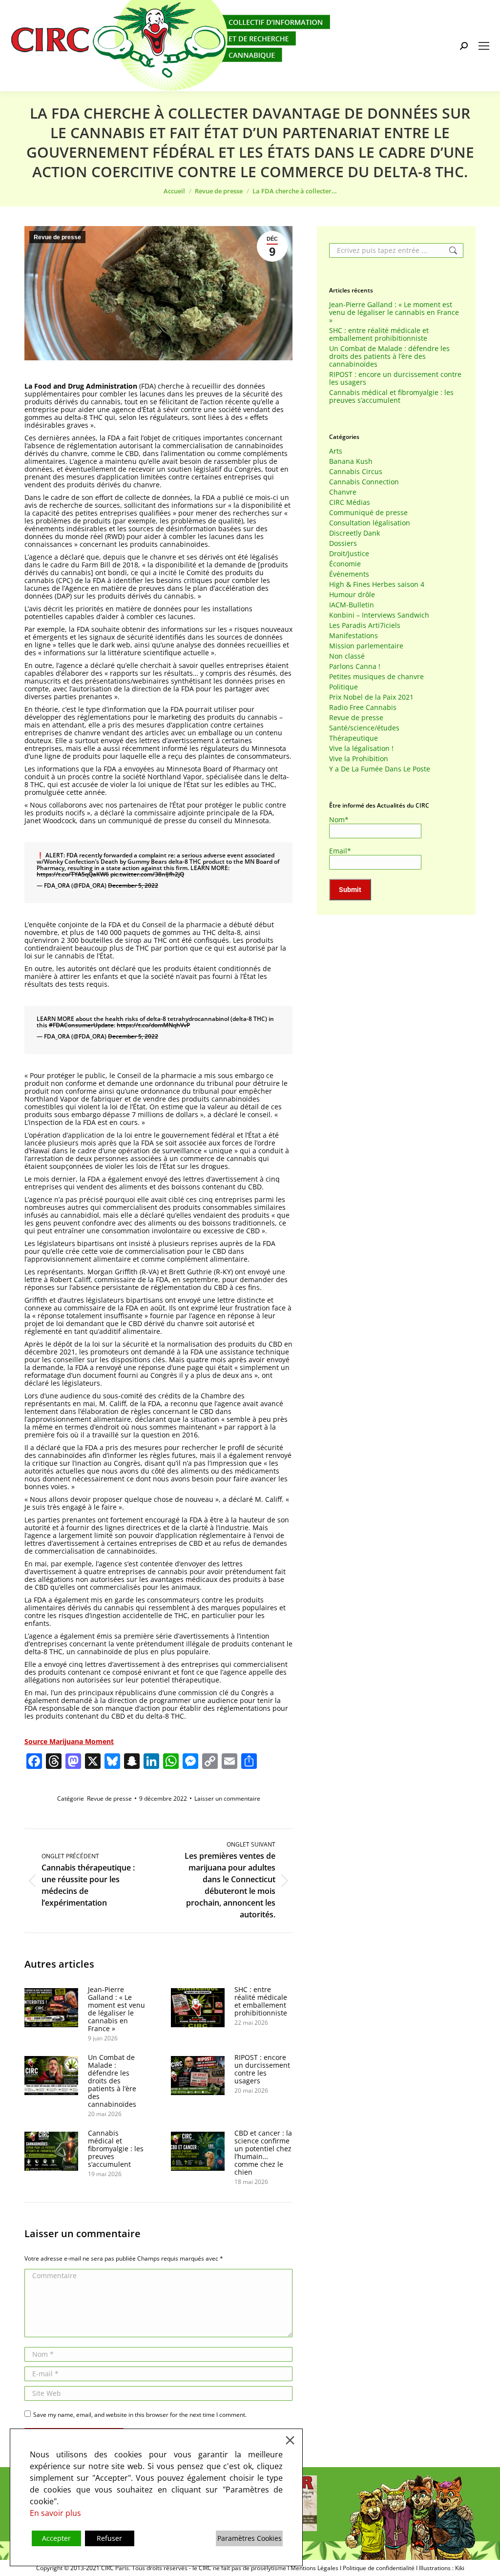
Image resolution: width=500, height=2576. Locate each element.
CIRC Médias (350, 502)
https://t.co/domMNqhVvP (153, 1025)
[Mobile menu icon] (484, 46)
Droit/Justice (349, 554)
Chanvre (343, 492)
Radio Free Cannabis (363, 707)
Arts (336, 451)
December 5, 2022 (133, 885)
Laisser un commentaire (227, 1798)
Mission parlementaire (366, 646)
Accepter (56, 2538)
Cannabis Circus (356, 472)
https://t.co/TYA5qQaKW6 (73, 874)
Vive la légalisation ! (361, 748)
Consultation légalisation (370, 523)
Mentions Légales (314, 2568)
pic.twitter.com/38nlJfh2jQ (147, 874)
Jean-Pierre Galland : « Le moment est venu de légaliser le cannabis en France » (116, 2009)
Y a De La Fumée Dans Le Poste (380, 769)
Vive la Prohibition (359, 759)
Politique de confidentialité (379, 2568)
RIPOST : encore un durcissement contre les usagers (262, 2069)
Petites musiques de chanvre (376, 677)
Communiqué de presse (368, 513)
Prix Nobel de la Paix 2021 (371, 697)
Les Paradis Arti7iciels (365, 625)
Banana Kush (351, 461)
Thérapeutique (354, 738)
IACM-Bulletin (352, 605)
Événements (349, 574)
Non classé (347, 656)
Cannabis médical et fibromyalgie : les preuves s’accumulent (116, 2149)
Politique (344, 687)
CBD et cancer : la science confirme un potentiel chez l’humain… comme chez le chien (263, 2153)
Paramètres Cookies (250, 2538)
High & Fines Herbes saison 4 (377, 584)
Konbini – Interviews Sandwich (379, 615)
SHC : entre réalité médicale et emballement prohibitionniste (261, 2001)
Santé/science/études (364, 728)
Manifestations (354, 636)
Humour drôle (352, 595)
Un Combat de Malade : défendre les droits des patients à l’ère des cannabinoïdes (112, 2081)
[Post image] (51, 2008)
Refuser (109, 2538)
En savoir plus (55, 2513)
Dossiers (343, 543)
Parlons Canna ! (355, 666)
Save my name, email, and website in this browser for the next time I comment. (140, 2415)
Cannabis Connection (364, 482)
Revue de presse (57, 237)
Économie (345, 564)
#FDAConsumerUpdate (81, 1025)
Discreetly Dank (354, 533)
